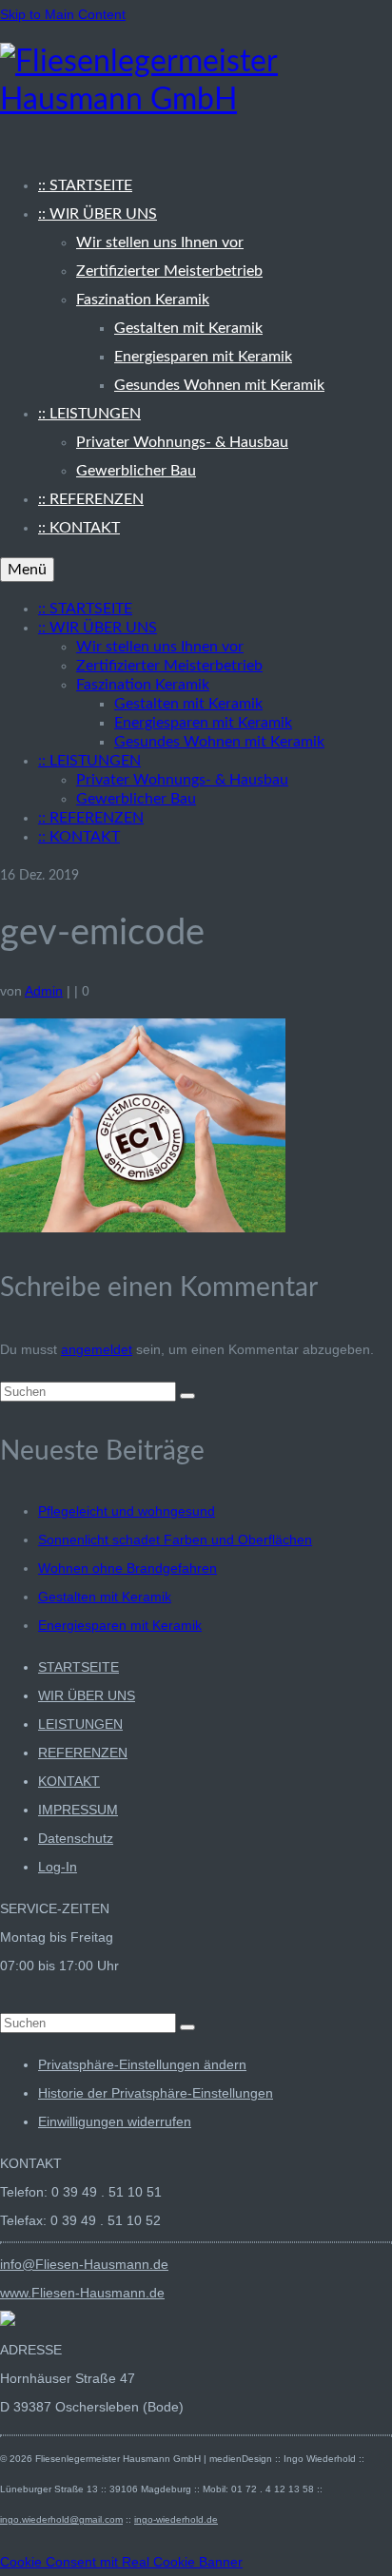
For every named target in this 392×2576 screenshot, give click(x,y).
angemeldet (97, 1349)
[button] (142, 2064)
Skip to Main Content (63, 14)
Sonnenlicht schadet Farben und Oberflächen (175, 1540)
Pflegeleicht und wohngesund (127, 1511)
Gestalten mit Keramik (105, 1597)
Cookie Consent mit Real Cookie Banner (121, 2562)
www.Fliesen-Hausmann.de (82, 2293)
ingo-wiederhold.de (176, 2519)
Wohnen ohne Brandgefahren (127, 1568)
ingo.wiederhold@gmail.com (61, 2519)
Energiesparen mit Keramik (120, 1625)
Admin (44, 991)
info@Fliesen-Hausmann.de (84, 2264)
